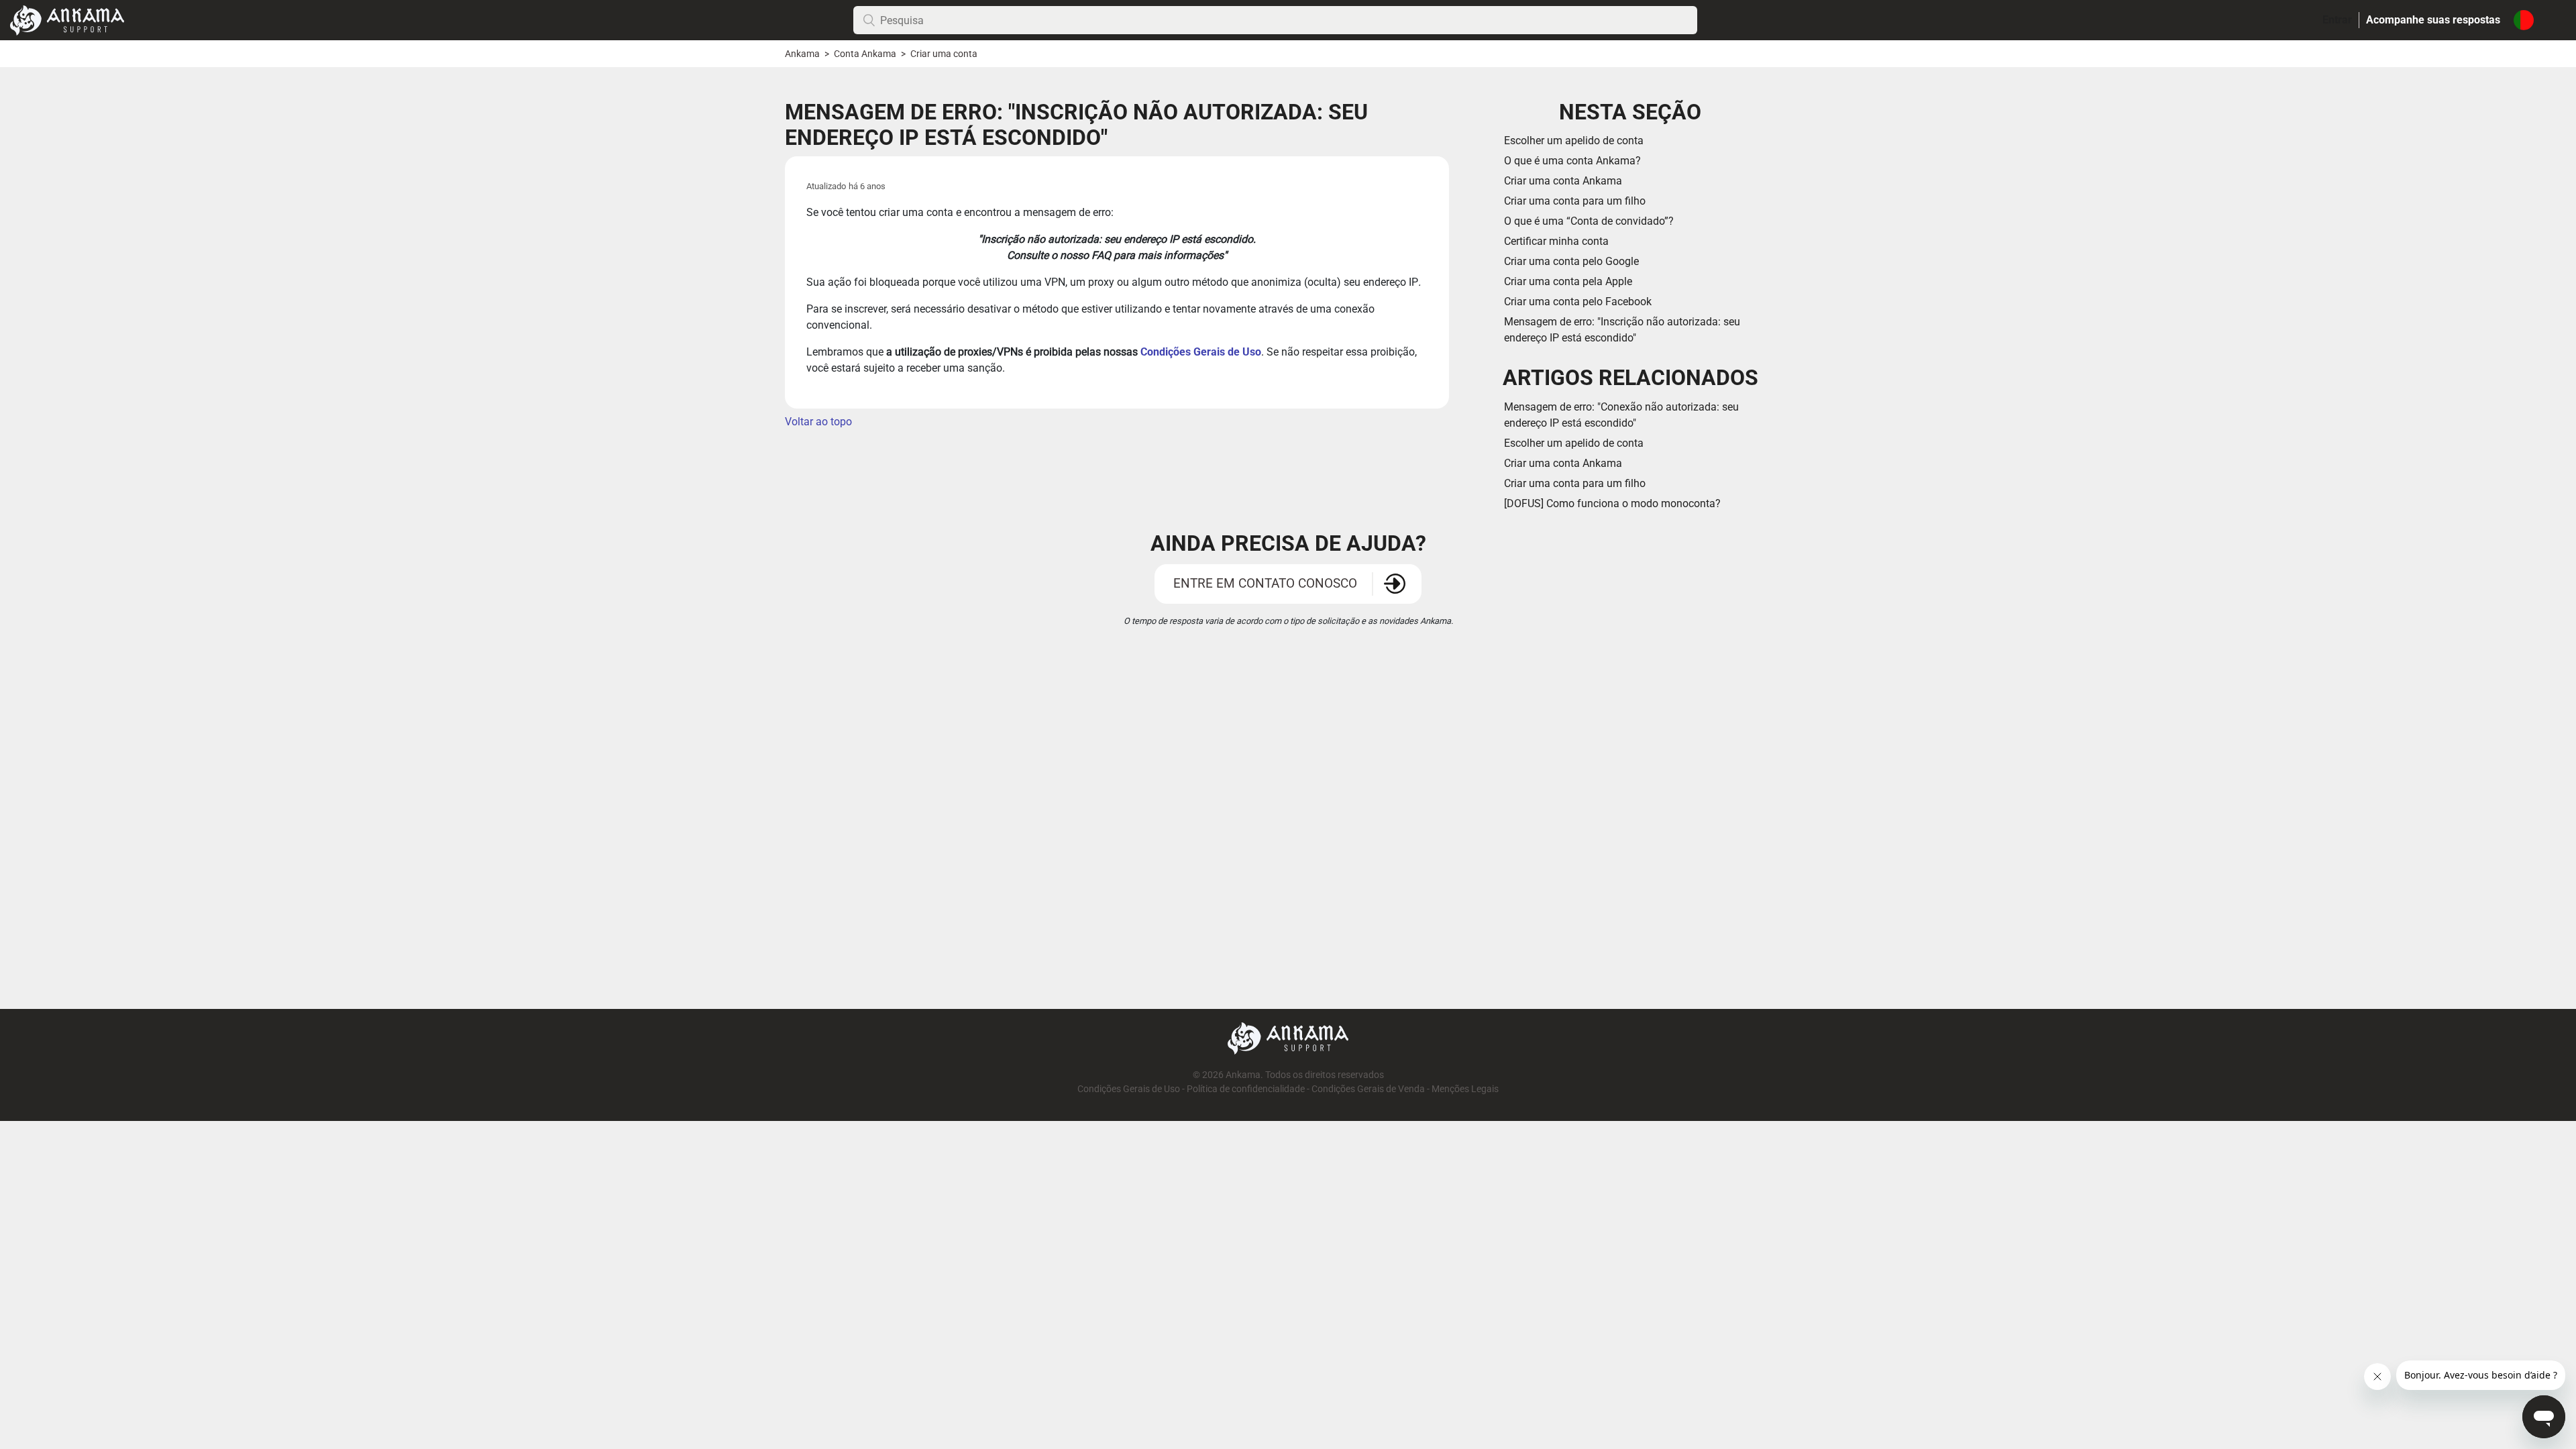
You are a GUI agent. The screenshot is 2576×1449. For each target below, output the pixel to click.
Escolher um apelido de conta (1574, 141)
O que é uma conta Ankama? (1572, 161)
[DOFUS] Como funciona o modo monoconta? (1612, 503)
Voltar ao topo (818, 422)
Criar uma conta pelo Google (1571, 261)
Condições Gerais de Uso (1201, 352)
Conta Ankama (866, 54)
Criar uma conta (944, 54)
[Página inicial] (67, 19)
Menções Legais (1465, 1089)
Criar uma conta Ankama (1563, 181)
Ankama (802, 54)
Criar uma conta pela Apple (1568, 281)
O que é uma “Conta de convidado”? (1589, 221)
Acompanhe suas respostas (2433, 20)
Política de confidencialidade (1246, 1089)
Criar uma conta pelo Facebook (1578, 302)
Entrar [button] (2337, 20)
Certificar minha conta (1556, 241)
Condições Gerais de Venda (1368, 1089)
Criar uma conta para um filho (1575, 201)
